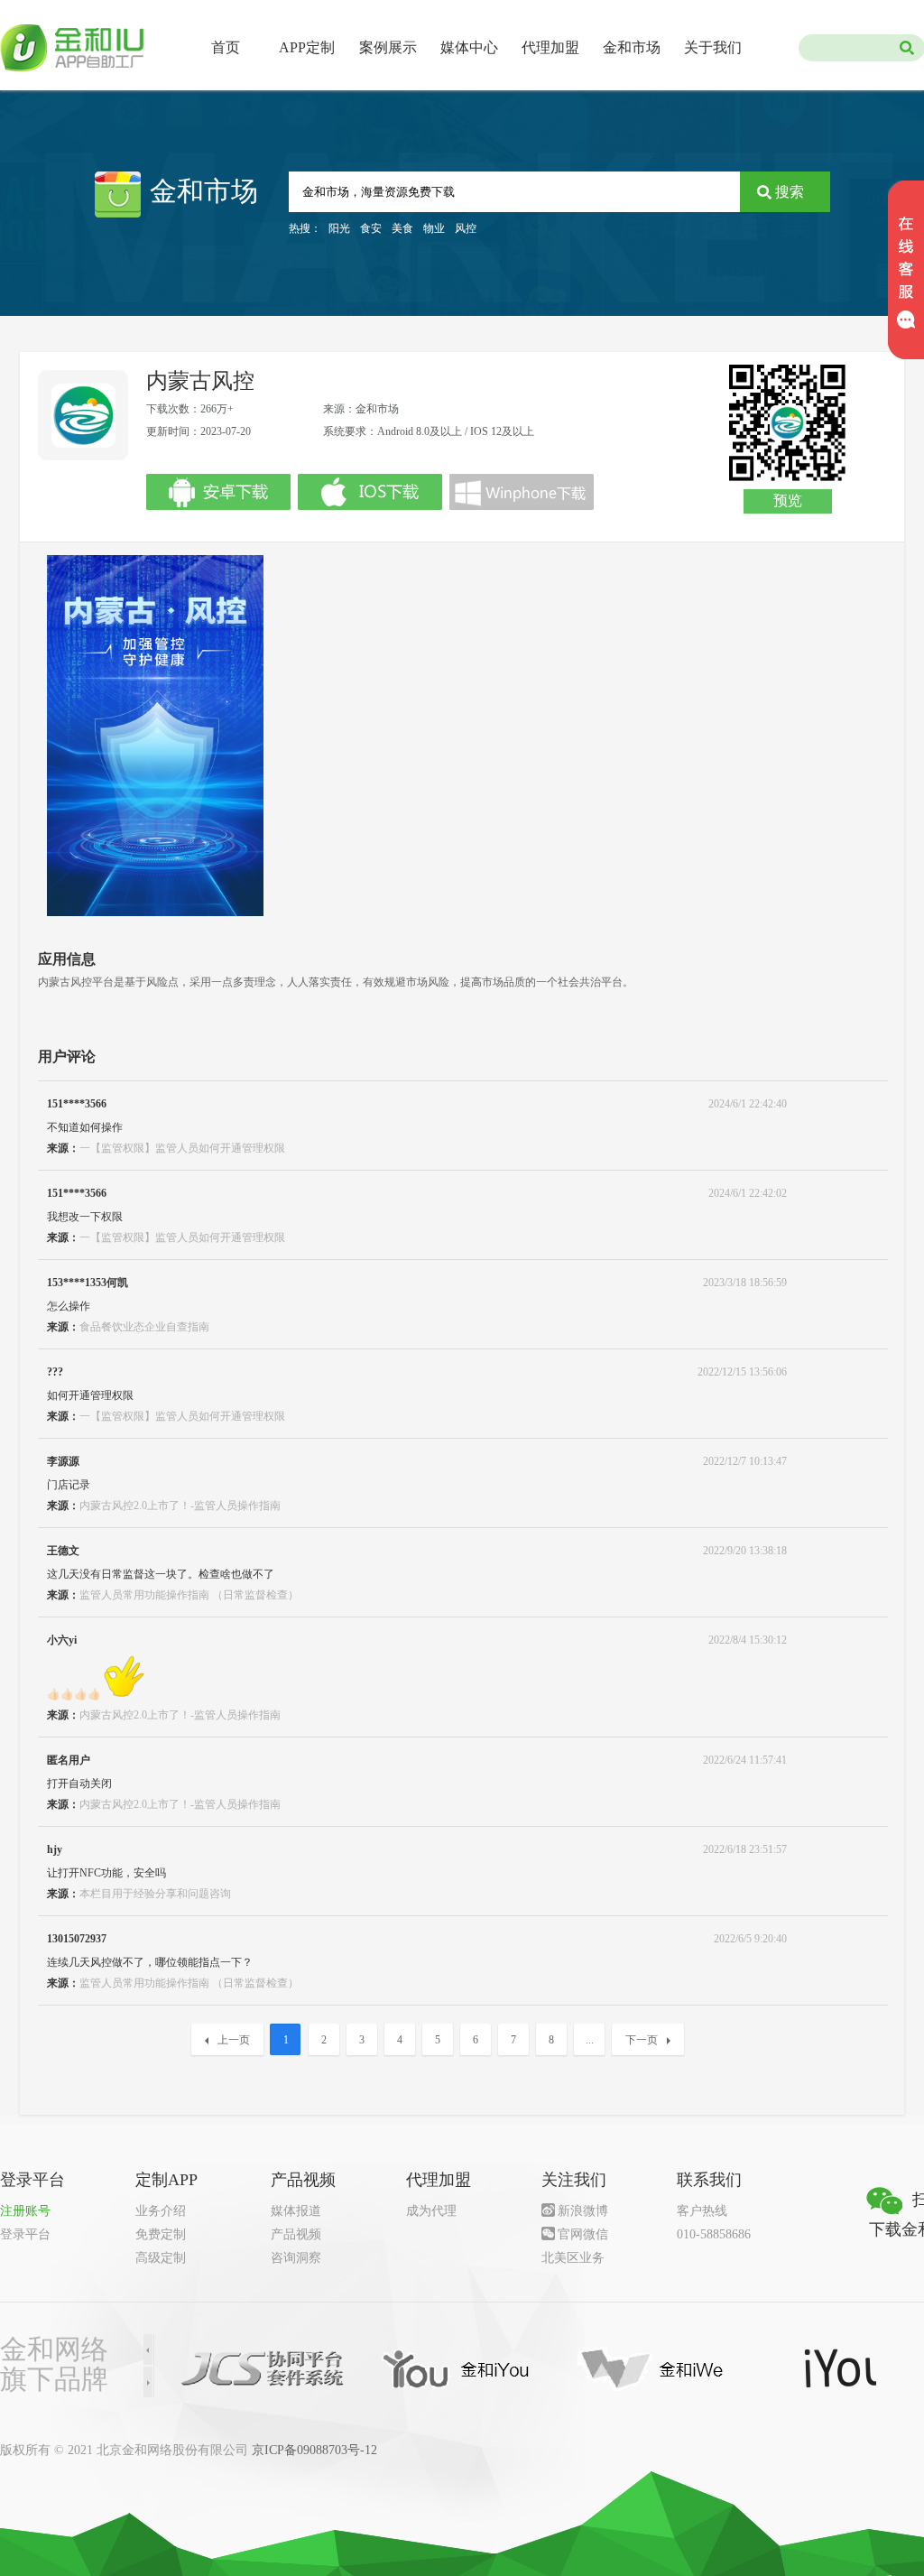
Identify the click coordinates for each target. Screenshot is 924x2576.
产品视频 (296, 2234)
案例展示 (388, 47)
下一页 (642, 2040)
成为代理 (431, 2211)
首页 (226, 47)
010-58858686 (714, 2234)
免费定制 (161, 2234)
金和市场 (632, 47)
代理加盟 (550, 47)
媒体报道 (296, 2211)
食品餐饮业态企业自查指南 (144, 1327)
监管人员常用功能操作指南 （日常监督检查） (189, 1595)
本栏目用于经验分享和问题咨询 (155, 1894)
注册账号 (25, 2211)
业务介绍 (161, 2211)
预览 (788, 500)
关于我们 (713, 47)
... (590, 2040)
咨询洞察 (296, 2258)
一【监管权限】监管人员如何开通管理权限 (182, 1148)
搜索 (790, 192)
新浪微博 (583, 2211)
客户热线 (702, 2211)
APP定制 (307, 47)
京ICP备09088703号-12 (314, 2450)
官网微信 (583, 2234)
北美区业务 (573, 2258)
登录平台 (25, 2234)
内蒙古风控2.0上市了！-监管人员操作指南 (180, 1506)
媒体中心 (469, 47)
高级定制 (161, 2258)
